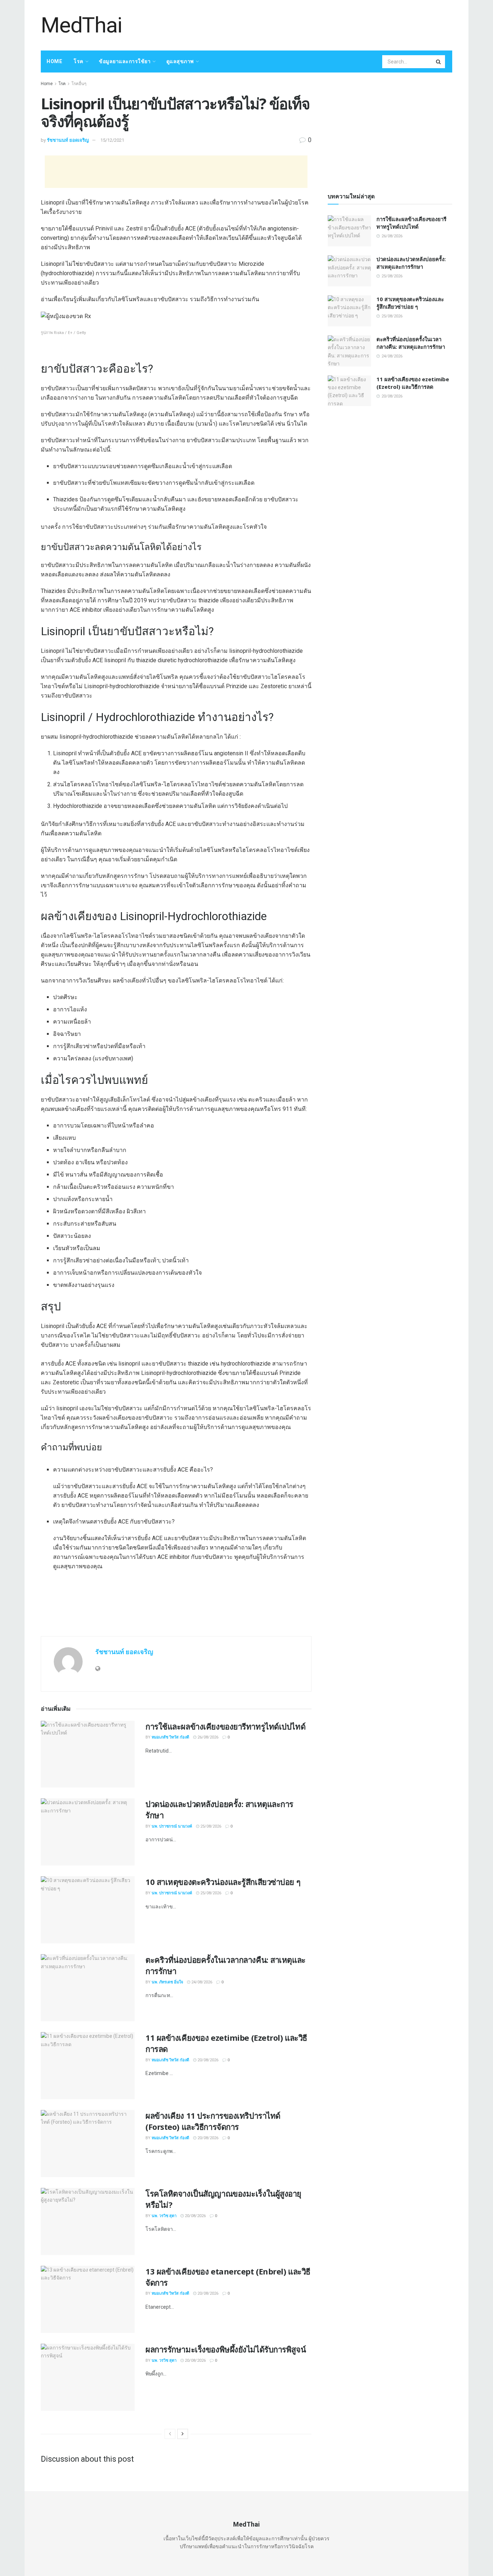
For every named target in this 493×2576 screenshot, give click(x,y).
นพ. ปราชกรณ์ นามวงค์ (172, 1826)
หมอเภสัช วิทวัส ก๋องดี (170, 1737)
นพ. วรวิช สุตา (164, 2216)
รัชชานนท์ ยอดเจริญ (68, 140)
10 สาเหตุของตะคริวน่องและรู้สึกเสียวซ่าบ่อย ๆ (223, 1882)
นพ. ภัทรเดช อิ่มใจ (167, 1982)
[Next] (183, 2434)
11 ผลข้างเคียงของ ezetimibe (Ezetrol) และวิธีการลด (413, 383)
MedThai (81, 25)
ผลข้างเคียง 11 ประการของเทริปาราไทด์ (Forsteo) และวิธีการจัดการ (213, 2121)
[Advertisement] (321, 24)
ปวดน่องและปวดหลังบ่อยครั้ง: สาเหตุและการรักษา (411, 263)
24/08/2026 (201, 1982)
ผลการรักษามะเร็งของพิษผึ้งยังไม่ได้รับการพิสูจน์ (226, 2349)
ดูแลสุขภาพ (180, 61)
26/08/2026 (207, 1737)
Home (54, 61)
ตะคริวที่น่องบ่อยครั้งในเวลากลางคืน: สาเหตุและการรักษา (411, 343)
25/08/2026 (210, 1826)
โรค (78, 61)
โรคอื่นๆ (79, 84)
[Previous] (170, 2434)
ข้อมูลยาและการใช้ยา (125, 61)
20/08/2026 (207, 2060)
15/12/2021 (112, 140)
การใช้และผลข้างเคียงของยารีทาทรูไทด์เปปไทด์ (225, 1726)
